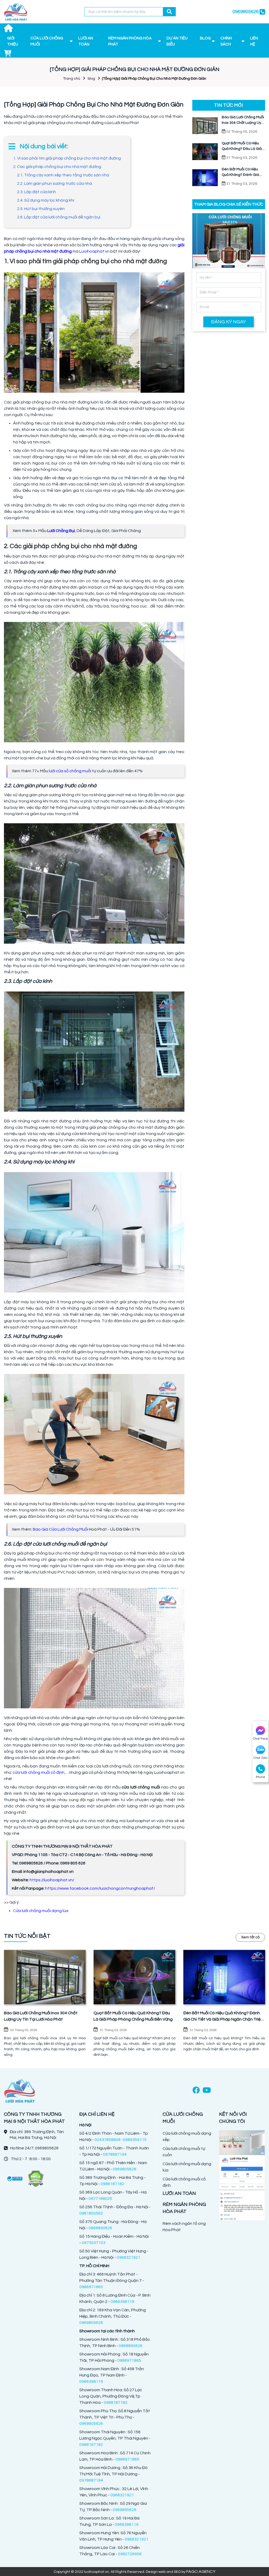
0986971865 (91, 2287)
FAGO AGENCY (201, 2572)
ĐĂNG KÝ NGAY (229, 322)
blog (91, 79)
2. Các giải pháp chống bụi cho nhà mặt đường (57, 167)
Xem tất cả (250, 1937)
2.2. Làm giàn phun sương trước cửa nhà (55, 183)
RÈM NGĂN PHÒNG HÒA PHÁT (130, 41)
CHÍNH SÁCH (226, 41)
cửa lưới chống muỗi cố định (38, 1772)
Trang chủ (72, 79)
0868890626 (100, 2228)
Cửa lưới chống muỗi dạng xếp (187, 2137)
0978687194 (115, 2154)
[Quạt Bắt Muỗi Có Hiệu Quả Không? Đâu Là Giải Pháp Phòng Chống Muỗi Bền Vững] (134, 1977)
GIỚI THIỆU (13, 41)
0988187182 (112, 2184)
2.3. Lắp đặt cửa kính (37, 192)
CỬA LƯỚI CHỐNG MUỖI (47, 41)
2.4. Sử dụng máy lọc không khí (46, 200)
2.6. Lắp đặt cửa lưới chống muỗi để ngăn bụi (59, 217)
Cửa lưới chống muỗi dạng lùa (41, 1911)
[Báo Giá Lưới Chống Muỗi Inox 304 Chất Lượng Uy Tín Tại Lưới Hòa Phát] (45, 1977)
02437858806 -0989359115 (121, 2140)
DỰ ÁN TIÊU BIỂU (177, 41)
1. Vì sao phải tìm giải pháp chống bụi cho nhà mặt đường (67, 158)
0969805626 (125, 2169)
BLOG (205, 38)
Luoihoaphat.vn (94, 251)
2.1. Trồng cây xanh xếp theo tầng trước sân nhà (63, 175)
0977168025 (100, 2199)
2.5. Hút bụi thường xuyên (41, 209)
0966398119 (122, 2302)
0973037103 (94, 2243)
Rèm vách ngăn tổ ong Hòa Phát (184, 2227)
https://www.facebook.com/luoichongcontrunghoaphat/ (100, 1888)
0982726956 (130, 2554)
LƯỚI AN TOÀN (86, 41)
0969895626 (125, 2510)
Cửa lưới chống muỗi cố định (184, 2182)
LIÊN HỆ (254, 41)
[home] (16, 12)
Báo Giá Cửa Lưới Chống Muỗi (60, 1529)
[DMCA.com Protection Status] (35, 2178)
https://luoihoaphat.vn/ (52, 1880)
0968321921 (128, 2257)
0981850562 (91, 2213)
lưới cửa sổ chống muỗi (70, 771)
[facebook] (196, 2091)
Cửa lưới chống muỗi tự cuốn (184, 2152)
